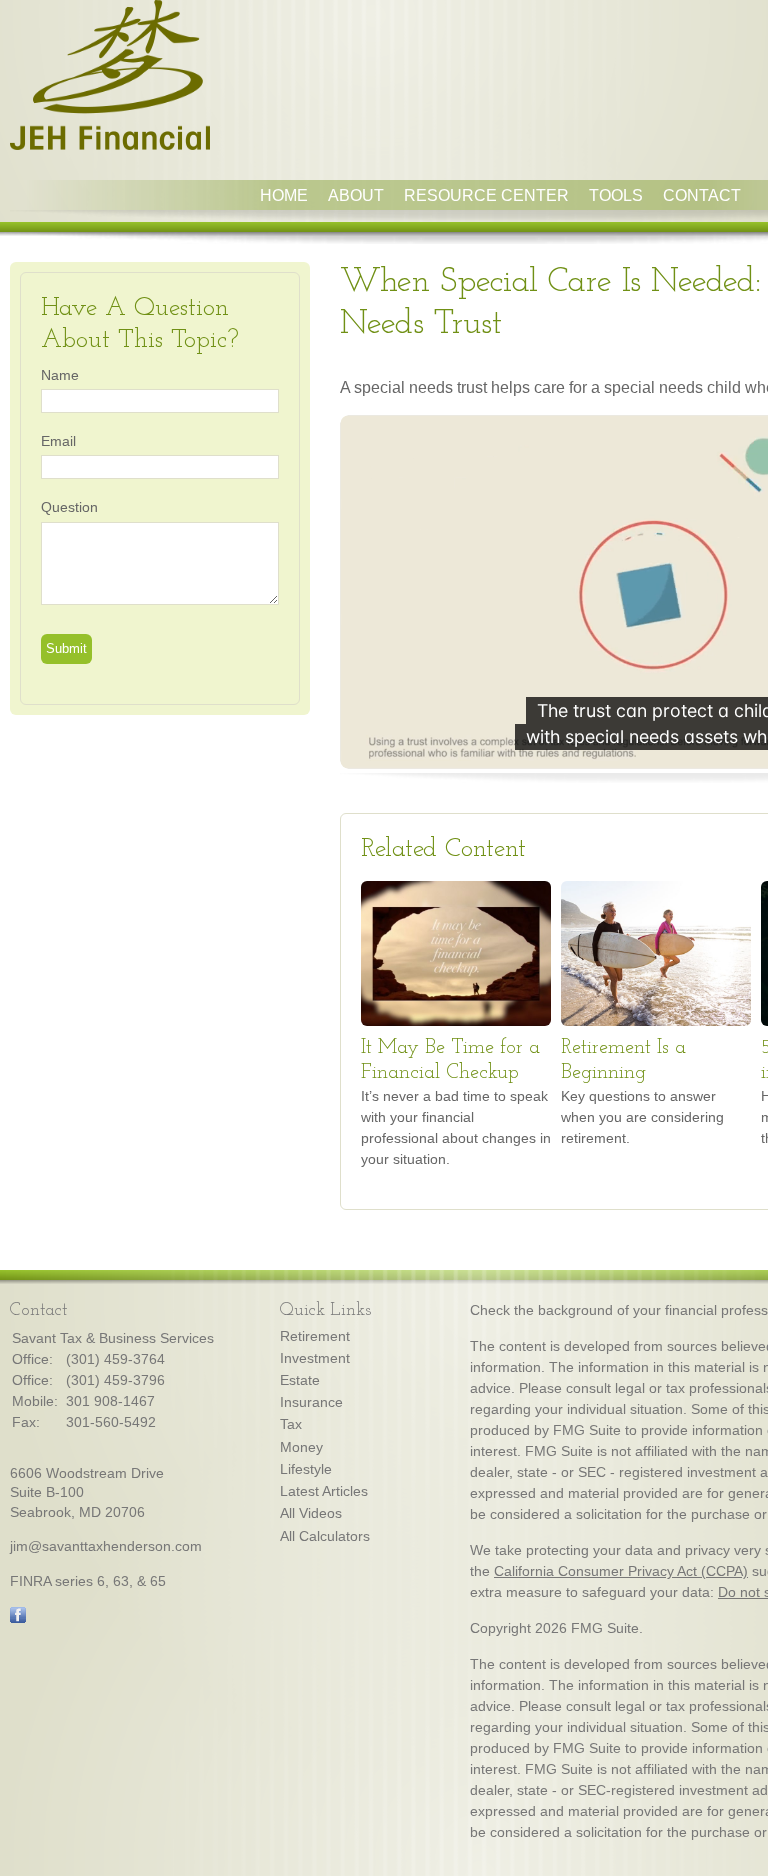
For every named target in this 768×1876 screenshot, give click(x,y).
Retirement (315, 1336)
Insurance (311, 1402)
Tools (616, 195)
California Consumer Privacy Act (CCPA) (621, 1571)
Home (284, 195)
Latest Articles (324, 1491)
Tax (291, 1424)
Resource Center (486, 195)
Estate (300, 1380)
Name (60, 375)
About (356, 195)
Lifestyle (306, 1469)
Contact (702, 195)
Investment (315, 1358)
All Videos (311, 1513)
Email (58, 441)
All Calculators (325, 1536)
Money (301, 1447)
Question (69, 507)
